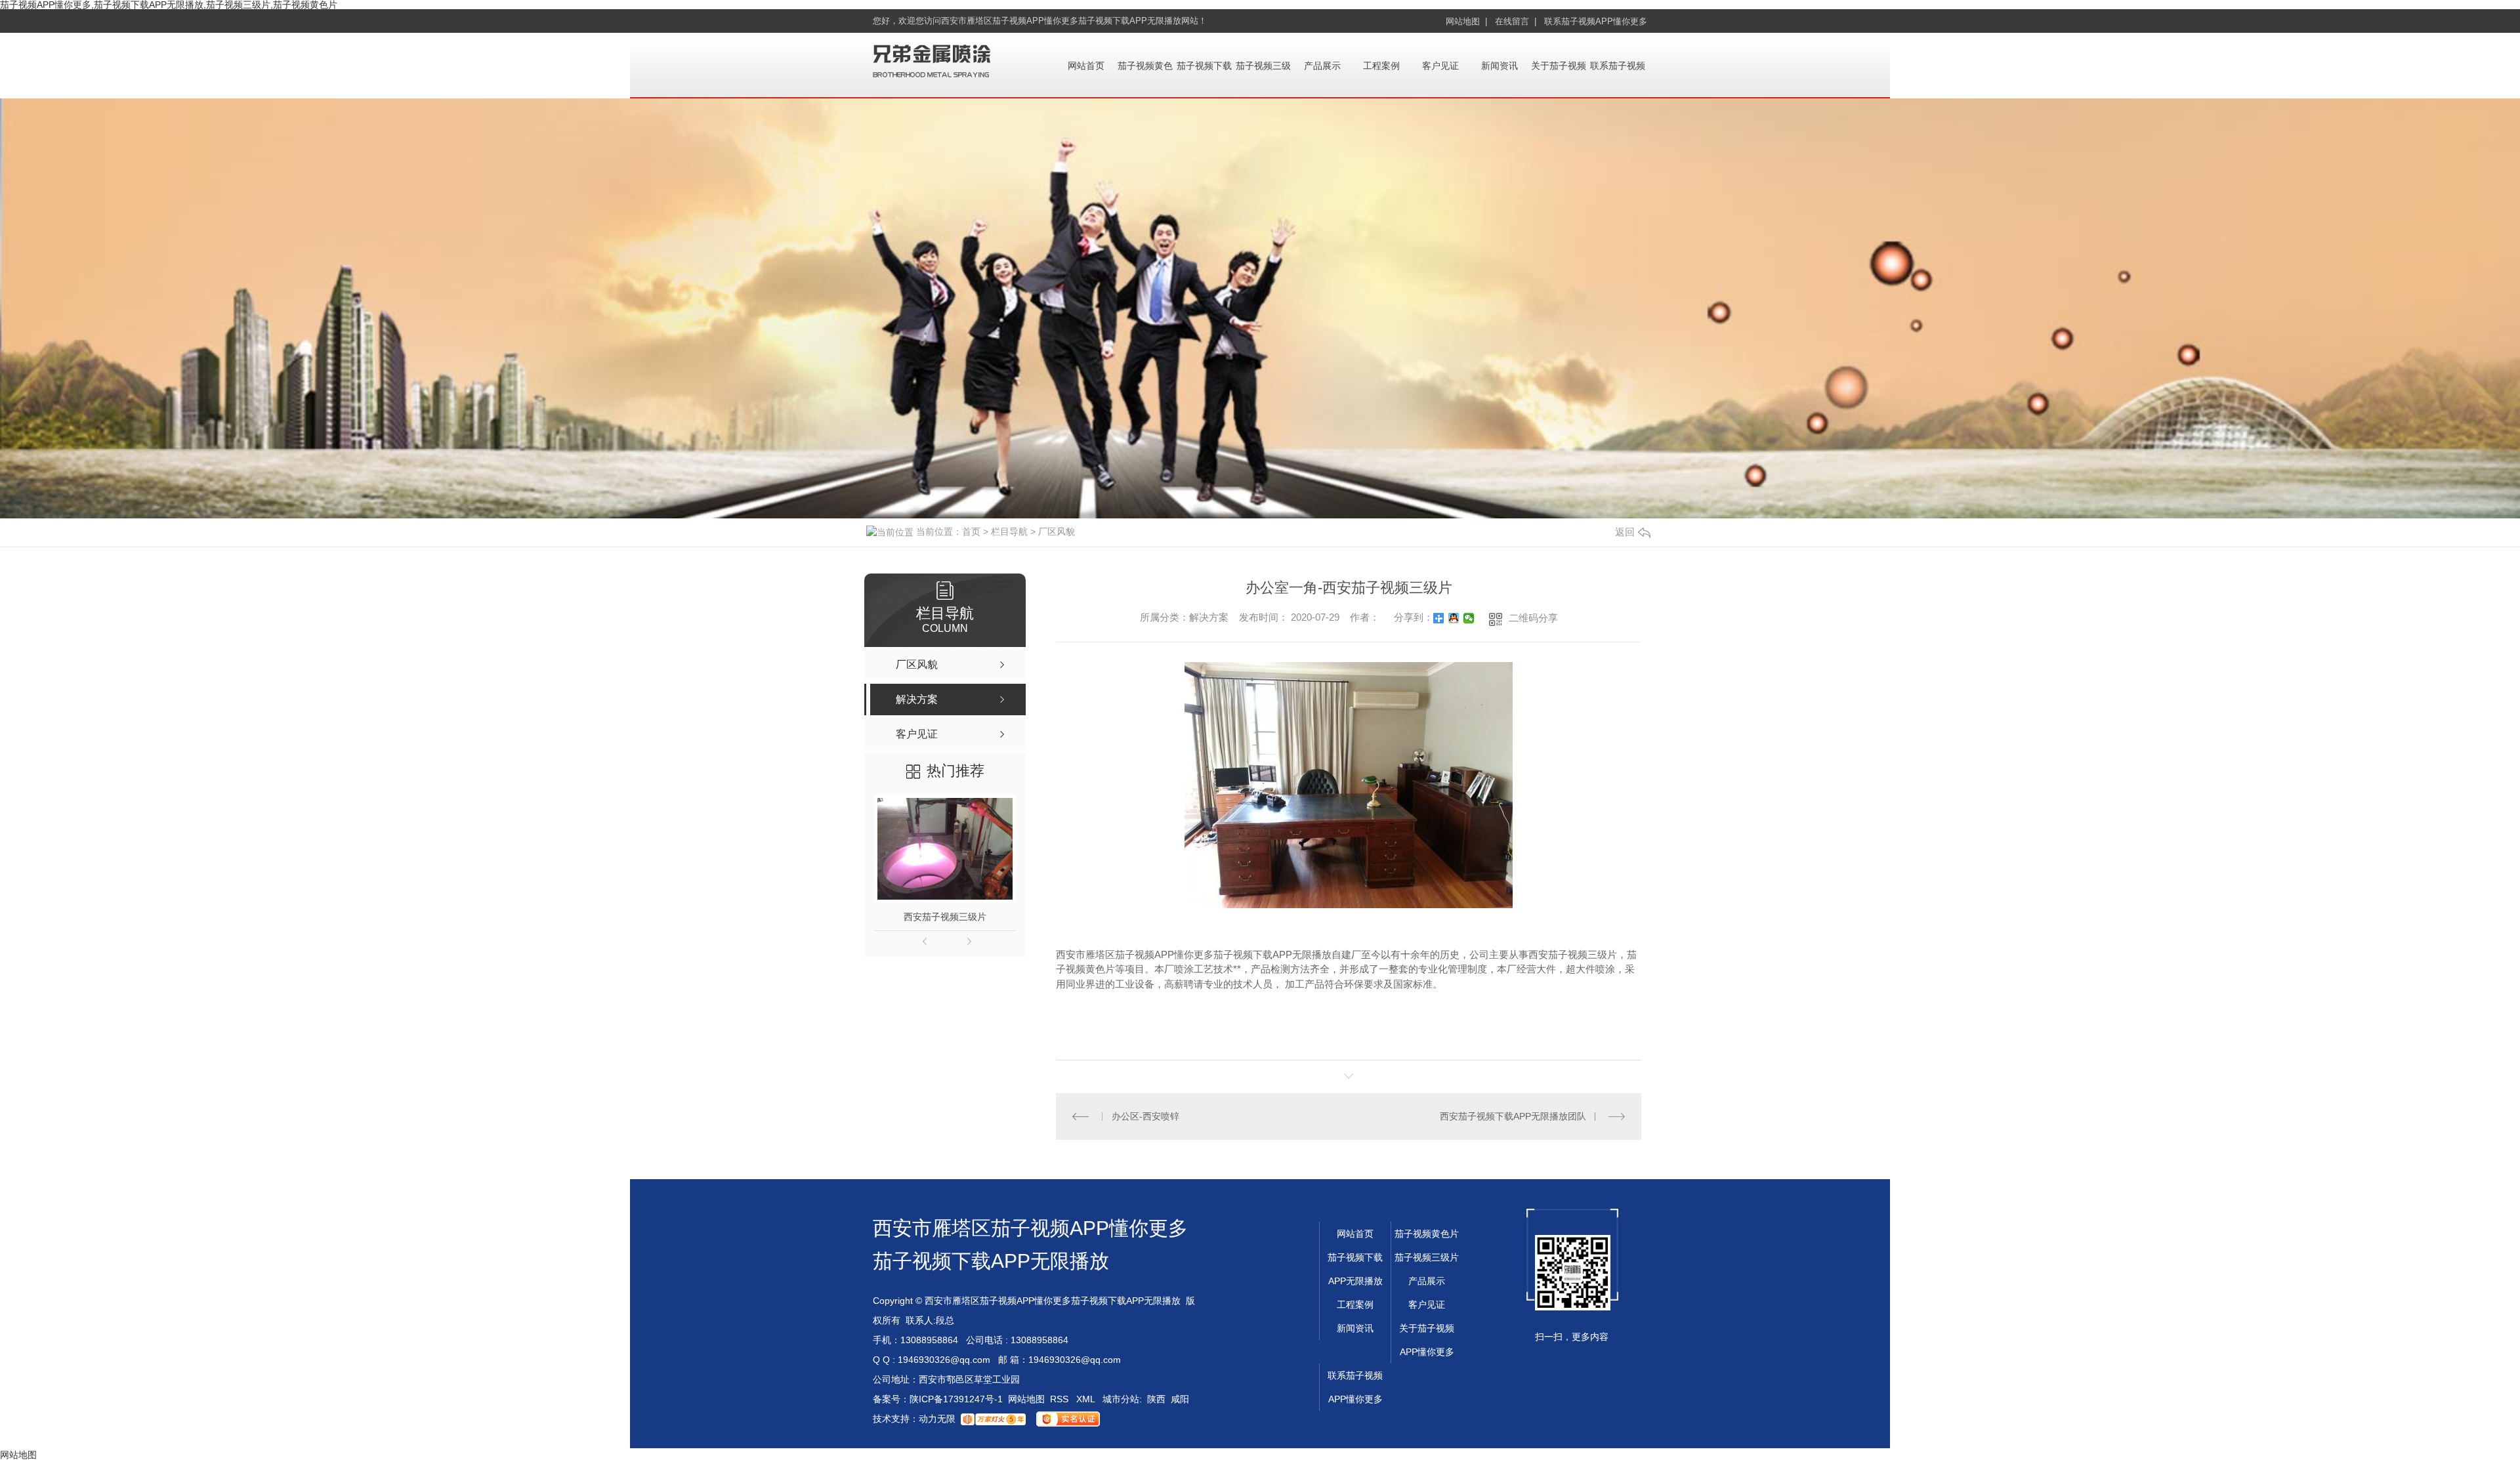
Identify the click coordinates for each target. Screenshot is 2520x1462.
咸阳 (1180, 1399)
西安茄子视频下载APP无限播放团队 (1513, 1116)
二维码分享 (1533, 618)
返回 (1625, 532)
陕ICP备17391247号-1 (956, 1399)
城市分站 (1121, 1399)
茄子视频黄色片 (1427, 1234)
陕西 (1156, 1399)
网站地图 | (1466, 21)
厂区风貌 (1057, 532)
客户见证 (1440, 66)
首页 (971, 532)
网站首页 (1086, 66)
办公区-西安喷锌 (1145, 1116)
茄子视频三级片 (1427, 1257)
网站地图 (1026, 1399)
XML (1087, 1399)
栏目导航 (1009, 532)
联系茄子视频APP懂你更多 (1596, 21)
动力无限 (937, 1419)
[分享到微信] (1469, 618)
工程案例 (1381, 66)
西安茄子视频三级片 (945, 917)
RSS (1060, 1399)
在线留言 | (1516, 21)
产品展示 (1322, 66)
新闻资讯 (1500, 66)
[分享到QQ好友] (1454, 618)
